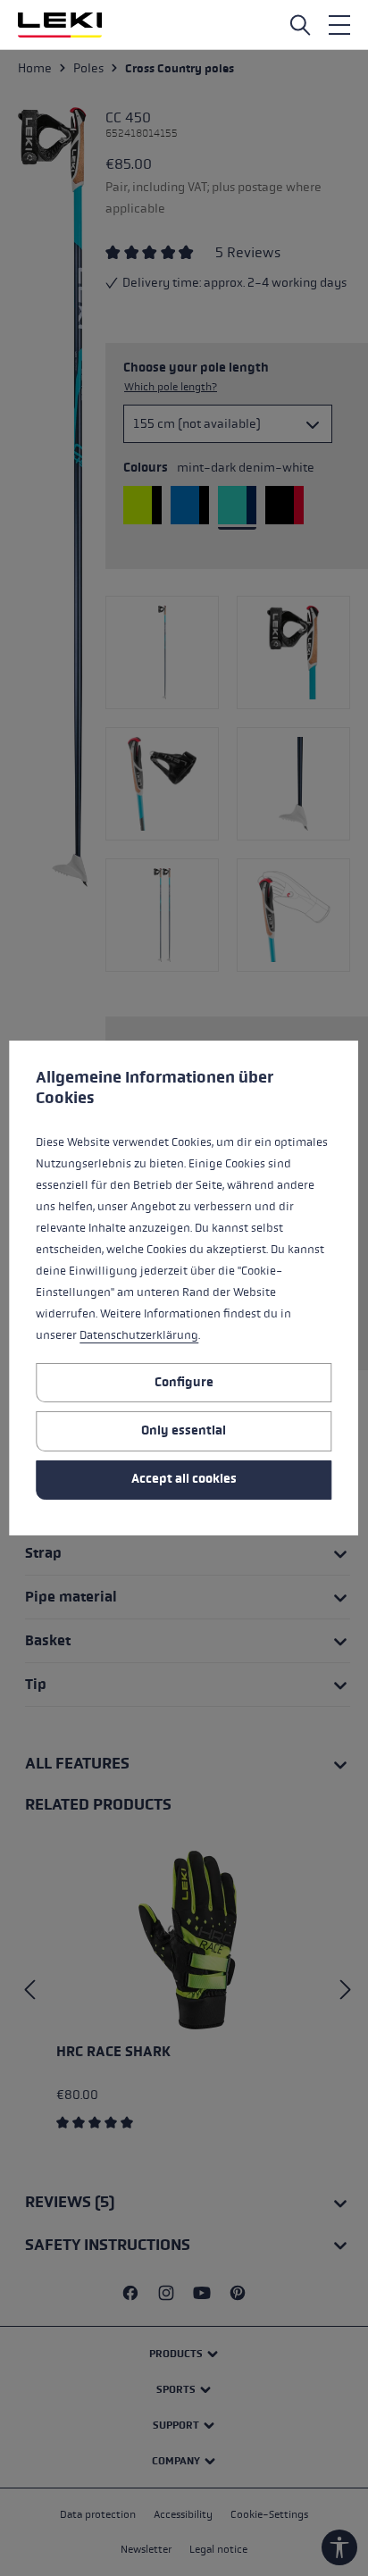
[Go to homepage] (60, 25)
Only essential (184, 1430)
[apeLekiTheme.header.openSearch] (300, 25)
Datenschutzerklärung (139, 1335)
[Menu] (339, 25)
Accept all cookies (184, 1479)
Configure (184, 1382)
